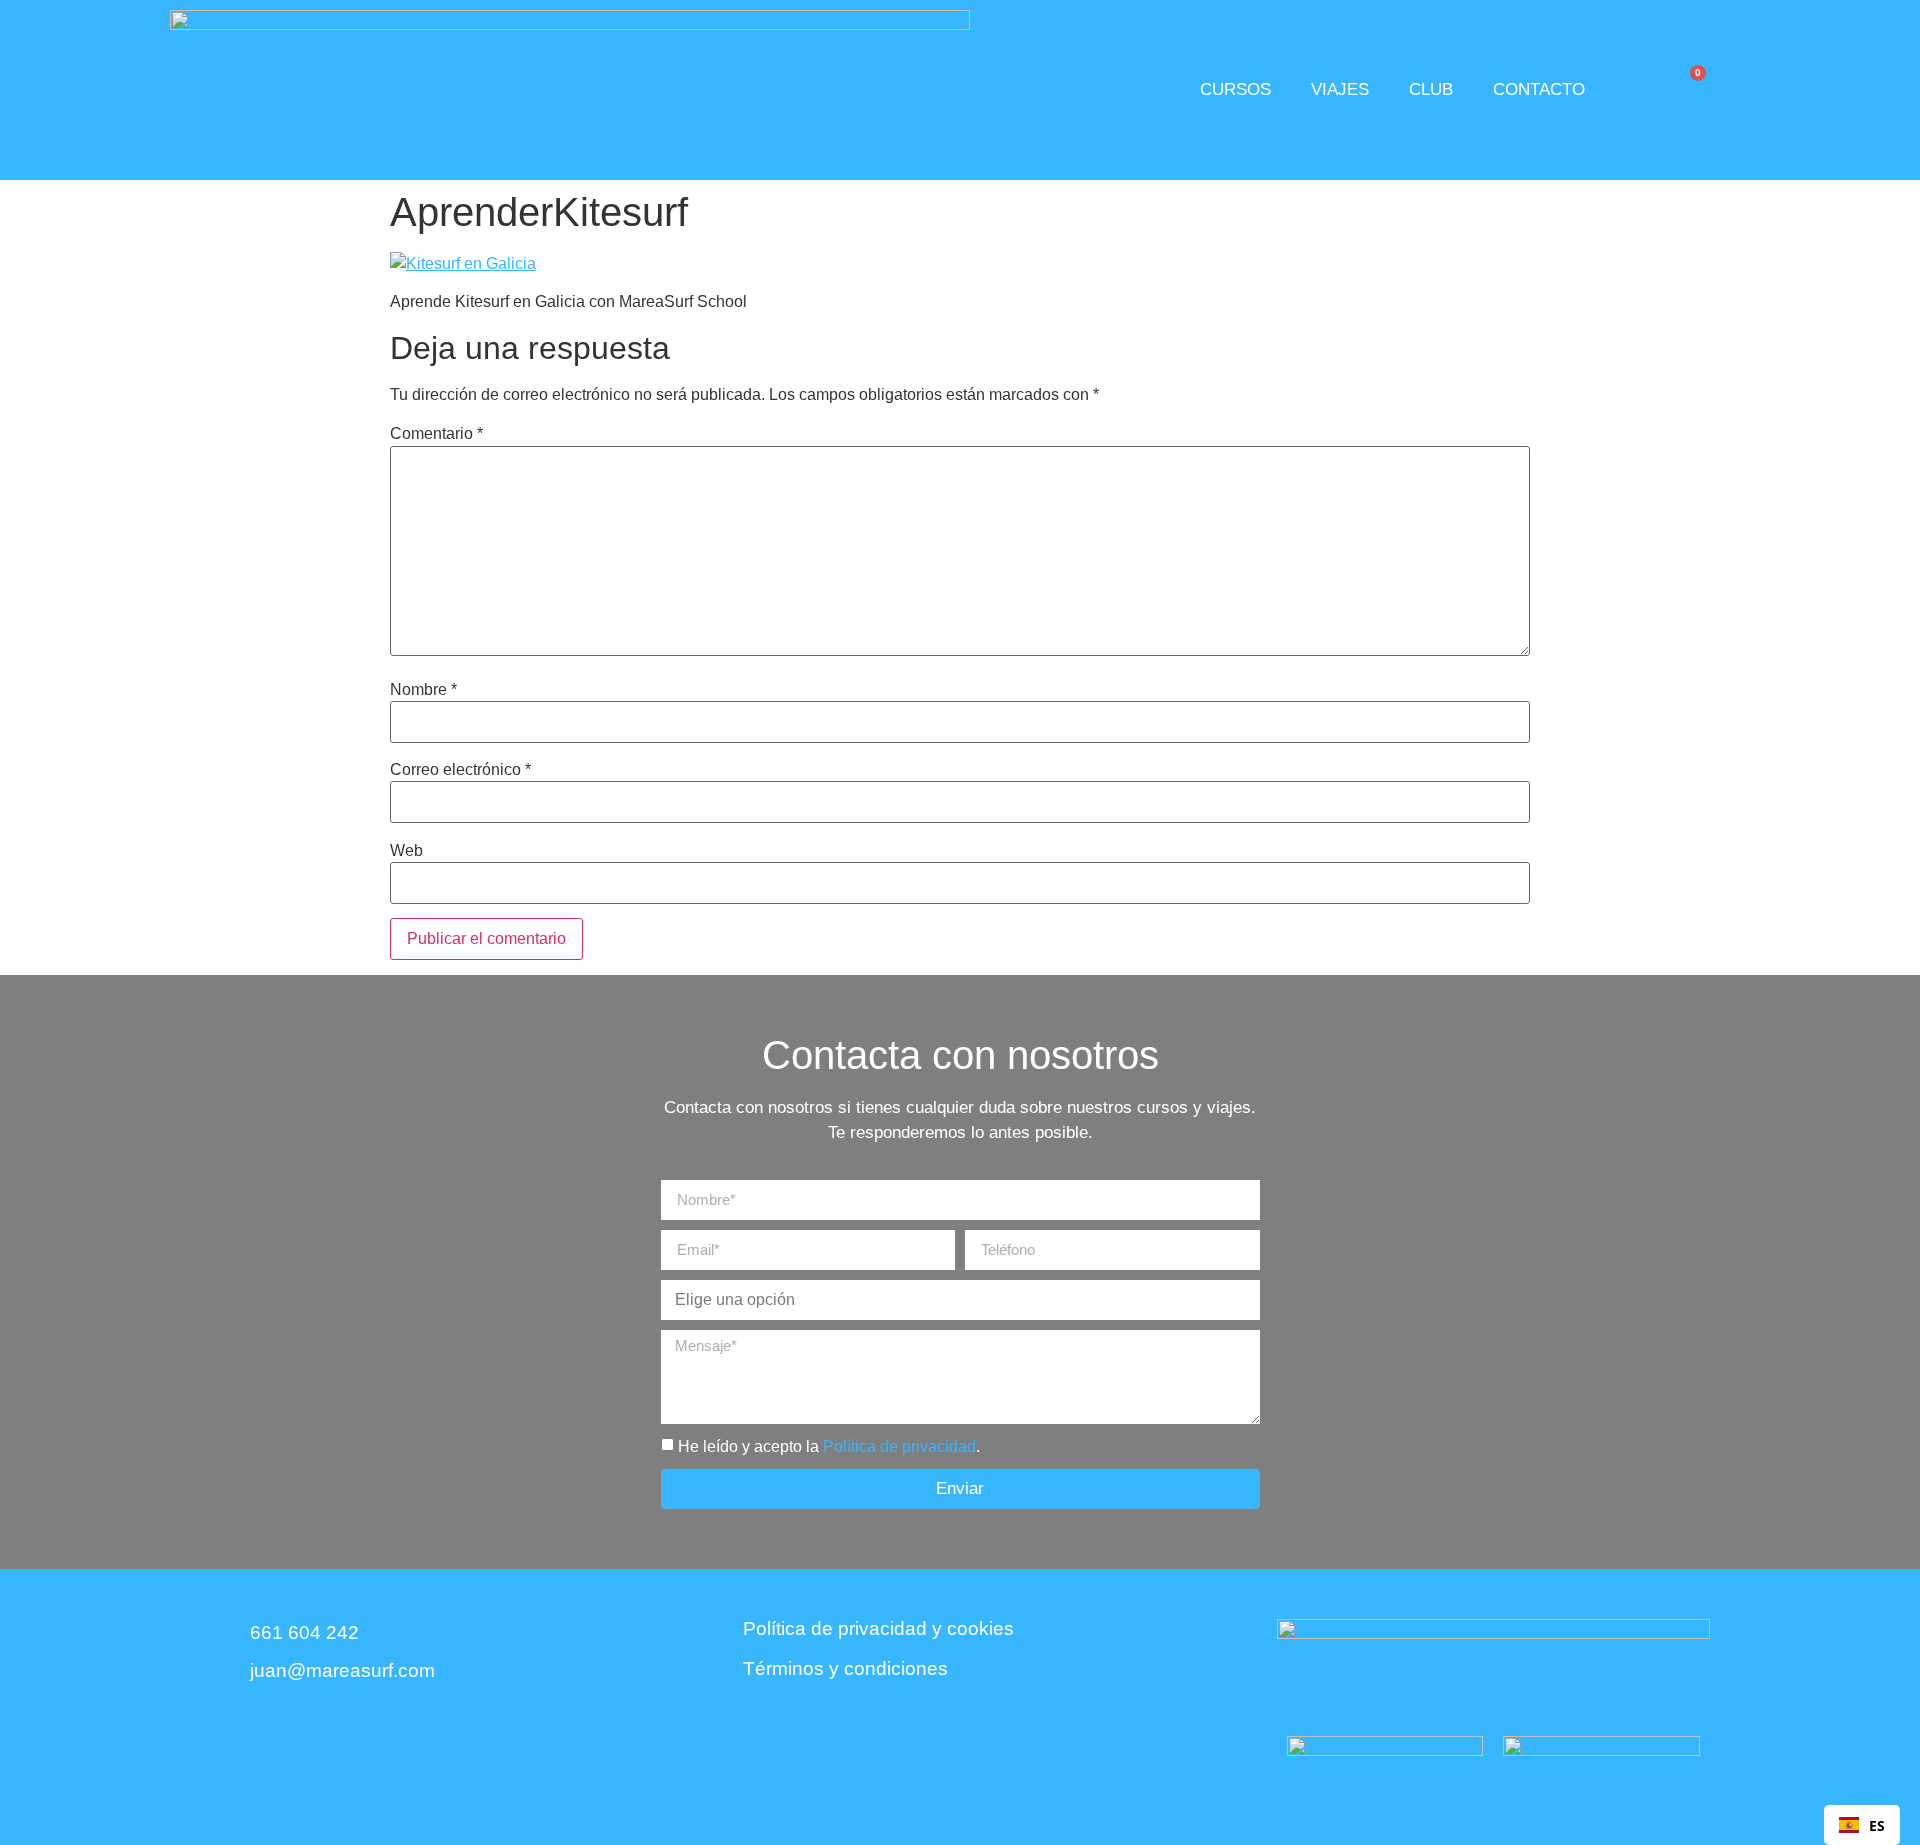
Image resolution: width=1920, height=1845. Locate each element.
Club (1431, 89)
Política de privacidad (899, 1446)
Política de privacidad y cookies (878, 1629)
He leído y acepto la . (829, 1446)
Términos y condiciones (845, 1669)
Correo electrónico (460, 770)
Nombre (423, 690)
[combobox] (1862, 1825)
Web (406, 851)
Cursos (1235, 89)
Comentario (436, 434)
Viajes (1340, 89)
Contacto (1539, 89)
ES (1877, 1825)
